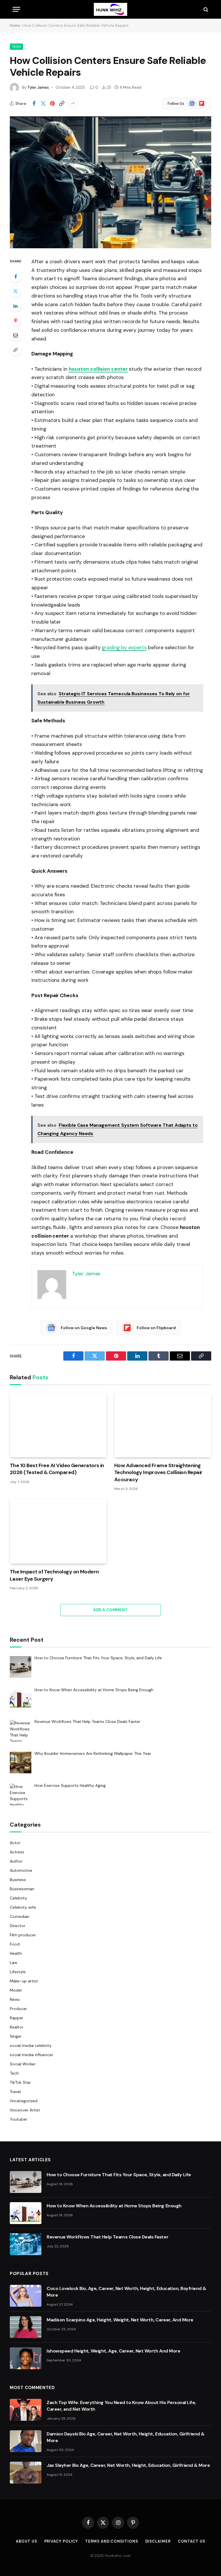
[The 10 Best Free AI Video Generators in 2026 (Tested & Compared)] (58, 1425)
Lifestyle (18, 1972)
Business (18, 1880)
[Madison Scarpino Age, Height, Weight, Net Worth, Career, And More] (26, 2327)
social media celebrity (31, 2045)
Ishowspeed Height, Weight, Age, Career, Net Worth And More (113, 2351)
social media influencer (32, 2055)
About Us (26, 2541)
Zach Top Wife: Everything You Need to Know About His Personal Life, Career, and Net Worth (121, 2406)
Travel (15, 2092)
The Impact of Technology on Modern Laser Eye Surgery (54, 1575)
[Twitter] (16, 291)
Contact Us (192, 2541)
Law (14, 1963)
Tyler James (38, 87)
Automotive (21, 1870)
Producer (18, 2009)
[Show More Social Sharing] (73, 103)
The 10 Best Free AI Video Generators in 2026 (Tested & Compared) (57, 1469)
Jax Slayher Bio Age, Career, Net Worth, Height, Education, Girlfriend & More (128, 2465)
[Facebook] (16, 276)
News (15, 1999)
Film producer (23, 1935)
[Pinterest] (16, 321)
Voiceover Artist (25, 2110)
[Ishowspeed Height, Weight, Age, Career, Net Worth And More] (26, 2358)
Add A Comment (110, 1610)
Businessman (22, 1889)
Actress (17, 1852)
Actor (15, 1843)
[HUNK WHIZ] (110, 9)
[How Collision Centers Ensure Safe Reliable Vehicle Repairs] (110, 182)
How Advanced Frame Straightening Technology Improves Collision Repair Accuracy (158, 1472)
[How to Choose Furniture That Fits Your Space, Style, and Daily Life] (26, 2182)
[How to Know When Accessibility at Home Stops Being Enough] (26, 2213)
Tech (16, 47)
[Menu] (16, 9)
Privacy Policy (61, 2541)
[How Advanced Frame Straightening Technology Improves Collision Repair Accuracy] (163, 1425)
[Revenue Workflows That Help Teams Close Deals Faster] (26, 2244)
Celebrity (18, 1898)
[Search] (205, 9)
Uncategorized (24, 2101)
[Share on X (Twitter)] (43, 103)
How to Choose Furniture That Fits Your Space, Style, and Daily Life (119, 2175)
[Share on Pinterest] (52, 103)
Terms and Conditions (112, 2541)
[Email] (16, 335)
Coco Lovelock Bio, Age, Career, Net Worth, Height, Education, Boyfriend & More (126, 2292)
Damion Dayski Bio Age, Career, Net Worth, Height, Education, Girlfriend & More (126, 2437)
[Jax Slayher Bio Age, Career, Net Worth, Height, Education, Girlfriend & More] (26, 2473)
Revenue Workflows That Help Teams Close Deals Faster (107, 2237)
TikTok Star (20, 2082)
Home (15, 25)
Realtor (17, 2027)
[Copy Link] (62, 103)
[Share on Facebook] (34, 103)
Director (18, 1926)
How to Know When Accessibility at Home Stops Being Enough (114, 2206)
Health (16, 1953)
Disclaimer (158, 2541)
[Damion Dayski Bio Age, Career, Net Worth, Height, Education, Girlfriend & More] (26, 2441)
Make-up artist (24, 1981)
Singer (16, 2036)
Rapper (17, 2018)
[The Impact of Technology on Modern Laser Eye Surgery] (58, 1531)
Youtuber (19, 2119)
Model (16, 1990)
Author (16, 1861)
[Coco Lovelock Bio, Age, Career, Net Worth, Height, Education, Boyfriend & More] (26, 2296)
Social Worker (23, 2064)
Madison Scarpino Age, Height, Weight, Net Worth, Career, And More (120, 2320)
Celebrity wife (23, 1907)
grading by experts (124, 647)
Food (15, 1944)
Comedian (20, 1916)
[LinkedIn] (16, 306)
